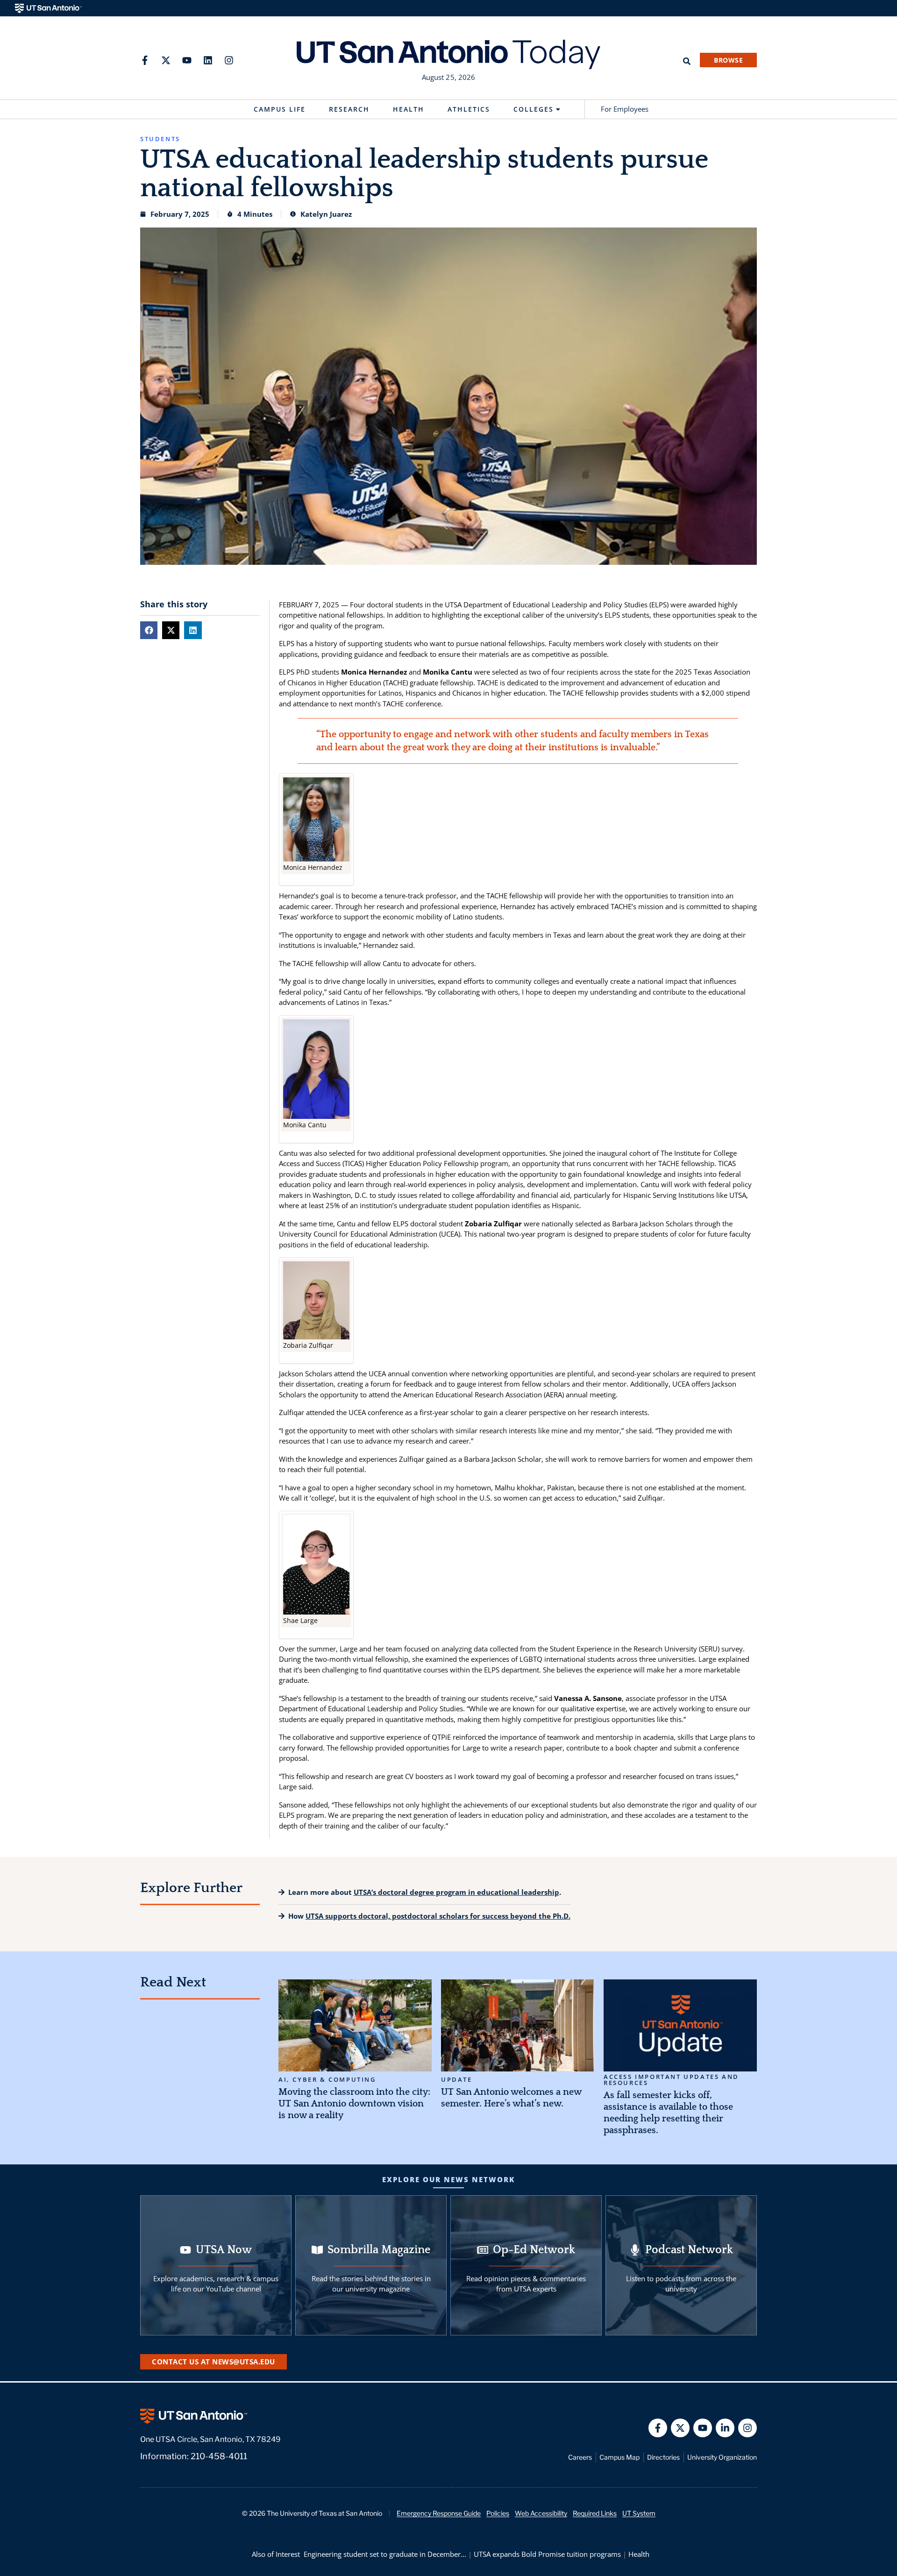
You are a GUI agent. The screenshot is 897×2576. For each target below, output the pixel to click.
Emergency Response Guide (439, 2513)
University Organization (722, 2457)
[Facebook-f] (145, 60)
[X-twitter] (166, 60)
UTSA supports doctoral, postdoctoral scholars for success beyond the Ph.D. (438, 1916)
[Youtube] (187, 60)
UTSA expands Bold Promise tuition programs (547, 2554)
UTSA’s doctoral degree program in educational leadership (456, 1892)
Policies (498, 2513)
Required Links (595, 2513)
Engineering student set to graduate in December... (385, 2554)
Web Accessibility (541, 2513)
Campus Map (619, 2457)
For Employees (625, 109)
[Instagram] (229, 60)
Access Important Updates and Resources (671, 2080)
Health (409, 109)
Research (349, 109)
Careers (580, 2457)
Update (457, 2080)
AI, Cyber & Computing (327, 2080)
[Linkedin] (208, 60)
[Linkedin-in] (725, 2428)
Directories (663, 2457)
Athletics (469, 109)
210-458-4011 (219, 2456)
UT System (639, 2513)
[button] (149, 630)
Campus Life (280, 109)
